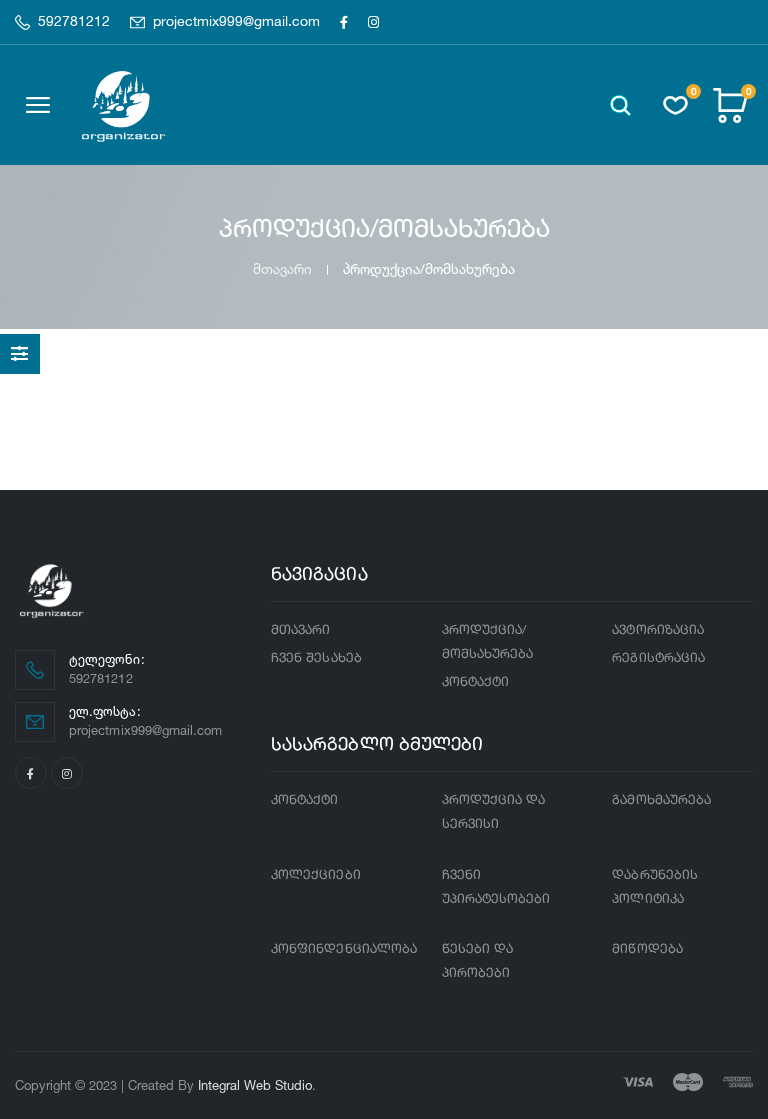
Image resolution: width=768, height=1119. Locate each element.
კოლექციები (316, 875)
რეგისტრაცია (658, 658)
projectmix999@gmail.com (236, 22)
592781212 (74, 22)
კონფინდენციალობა (344, 949)
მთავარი (282, 268)
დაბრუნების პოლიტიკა (655, 887)
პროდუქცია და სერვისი (494, 812)
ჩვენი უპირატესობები (496, 887)
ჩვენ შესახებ (316, 658)
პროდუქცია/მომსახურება (488, 642)
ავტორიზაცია (658, 630)
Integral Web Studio (255, 1085)
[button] (620, 105)
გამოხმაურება (661, 800)
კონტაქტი (476, 682)
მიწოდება (647, 949)
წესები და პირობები (478, 961)
